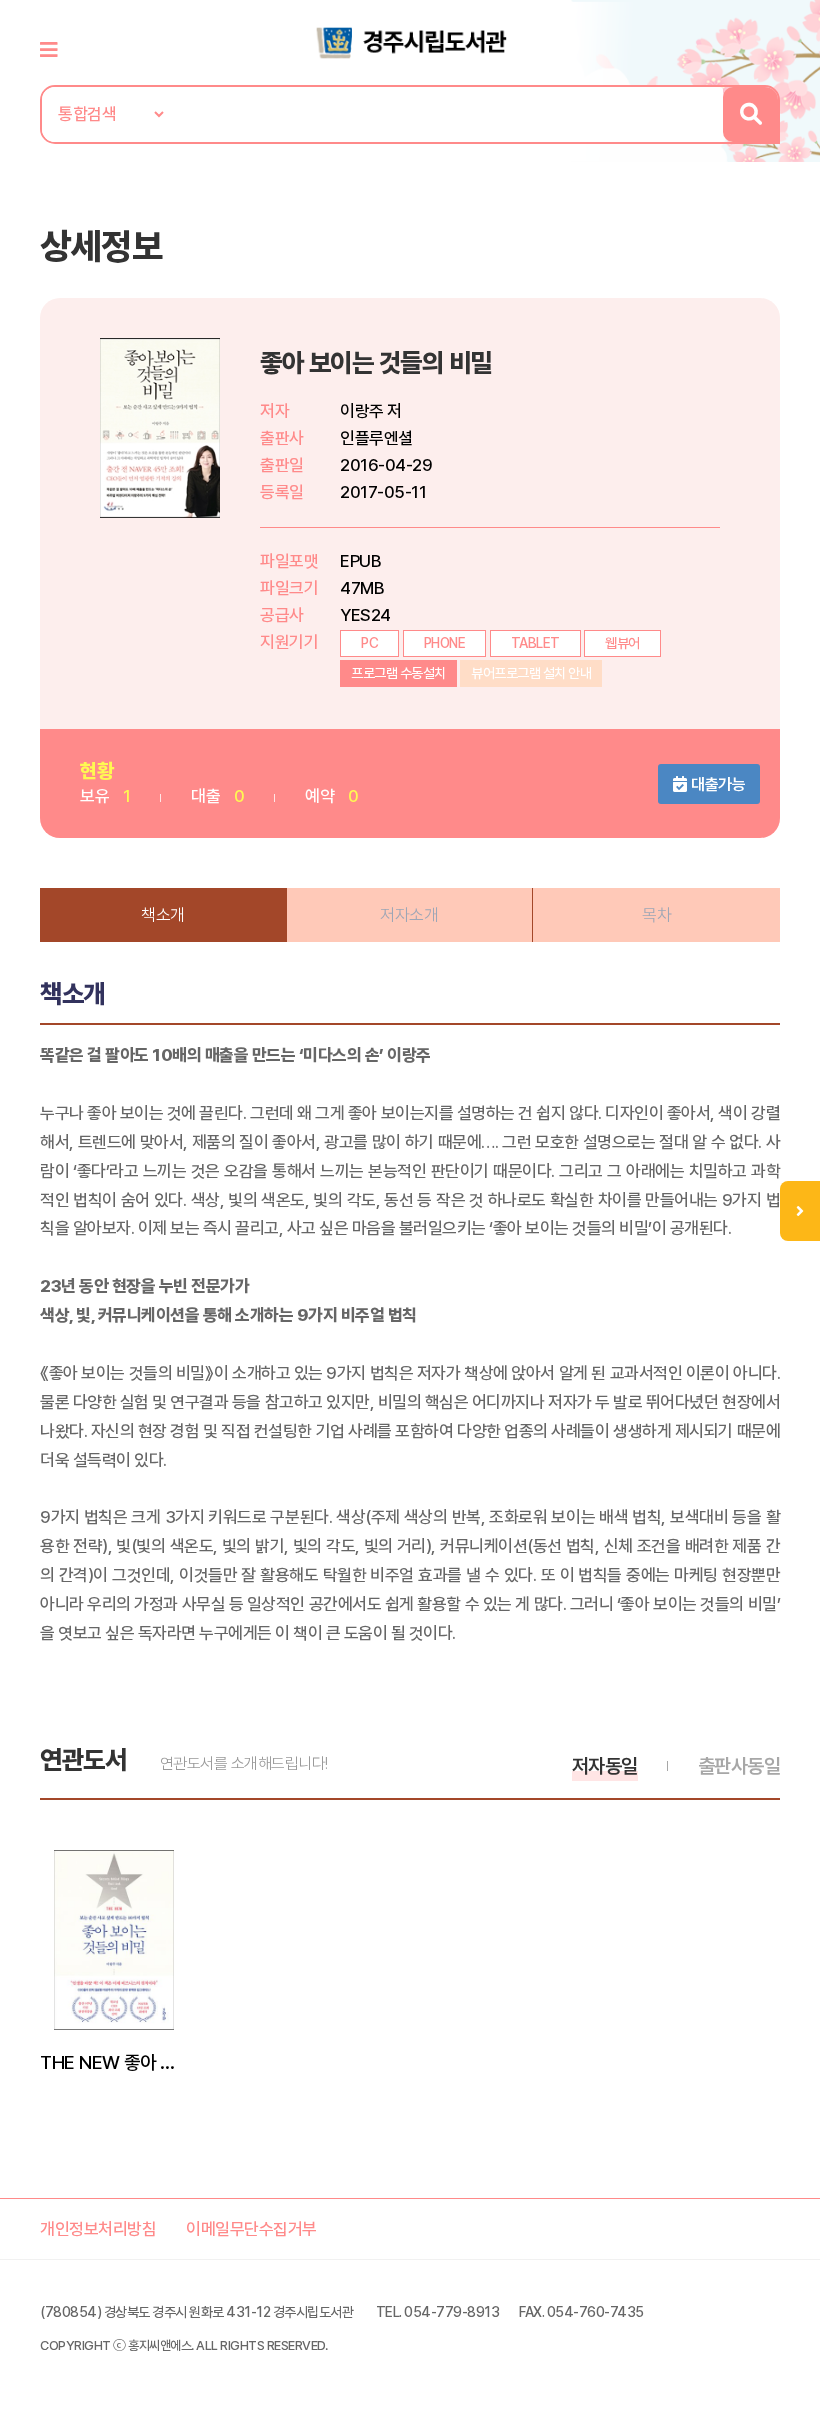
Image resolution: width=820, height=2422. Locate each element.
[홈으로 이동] (410, 41)
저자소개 (409, 915)
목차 (656, 915)
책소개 (163, 915)
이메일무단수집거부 (251, 2229)
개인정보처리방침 (98, 2229)
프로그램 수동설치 (398, 673)
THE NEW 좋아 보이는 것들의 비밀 (114, 2062)
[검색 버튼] (750, 114)
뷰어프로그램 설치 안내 (531, 673)
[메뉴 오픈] (800, 1211)
